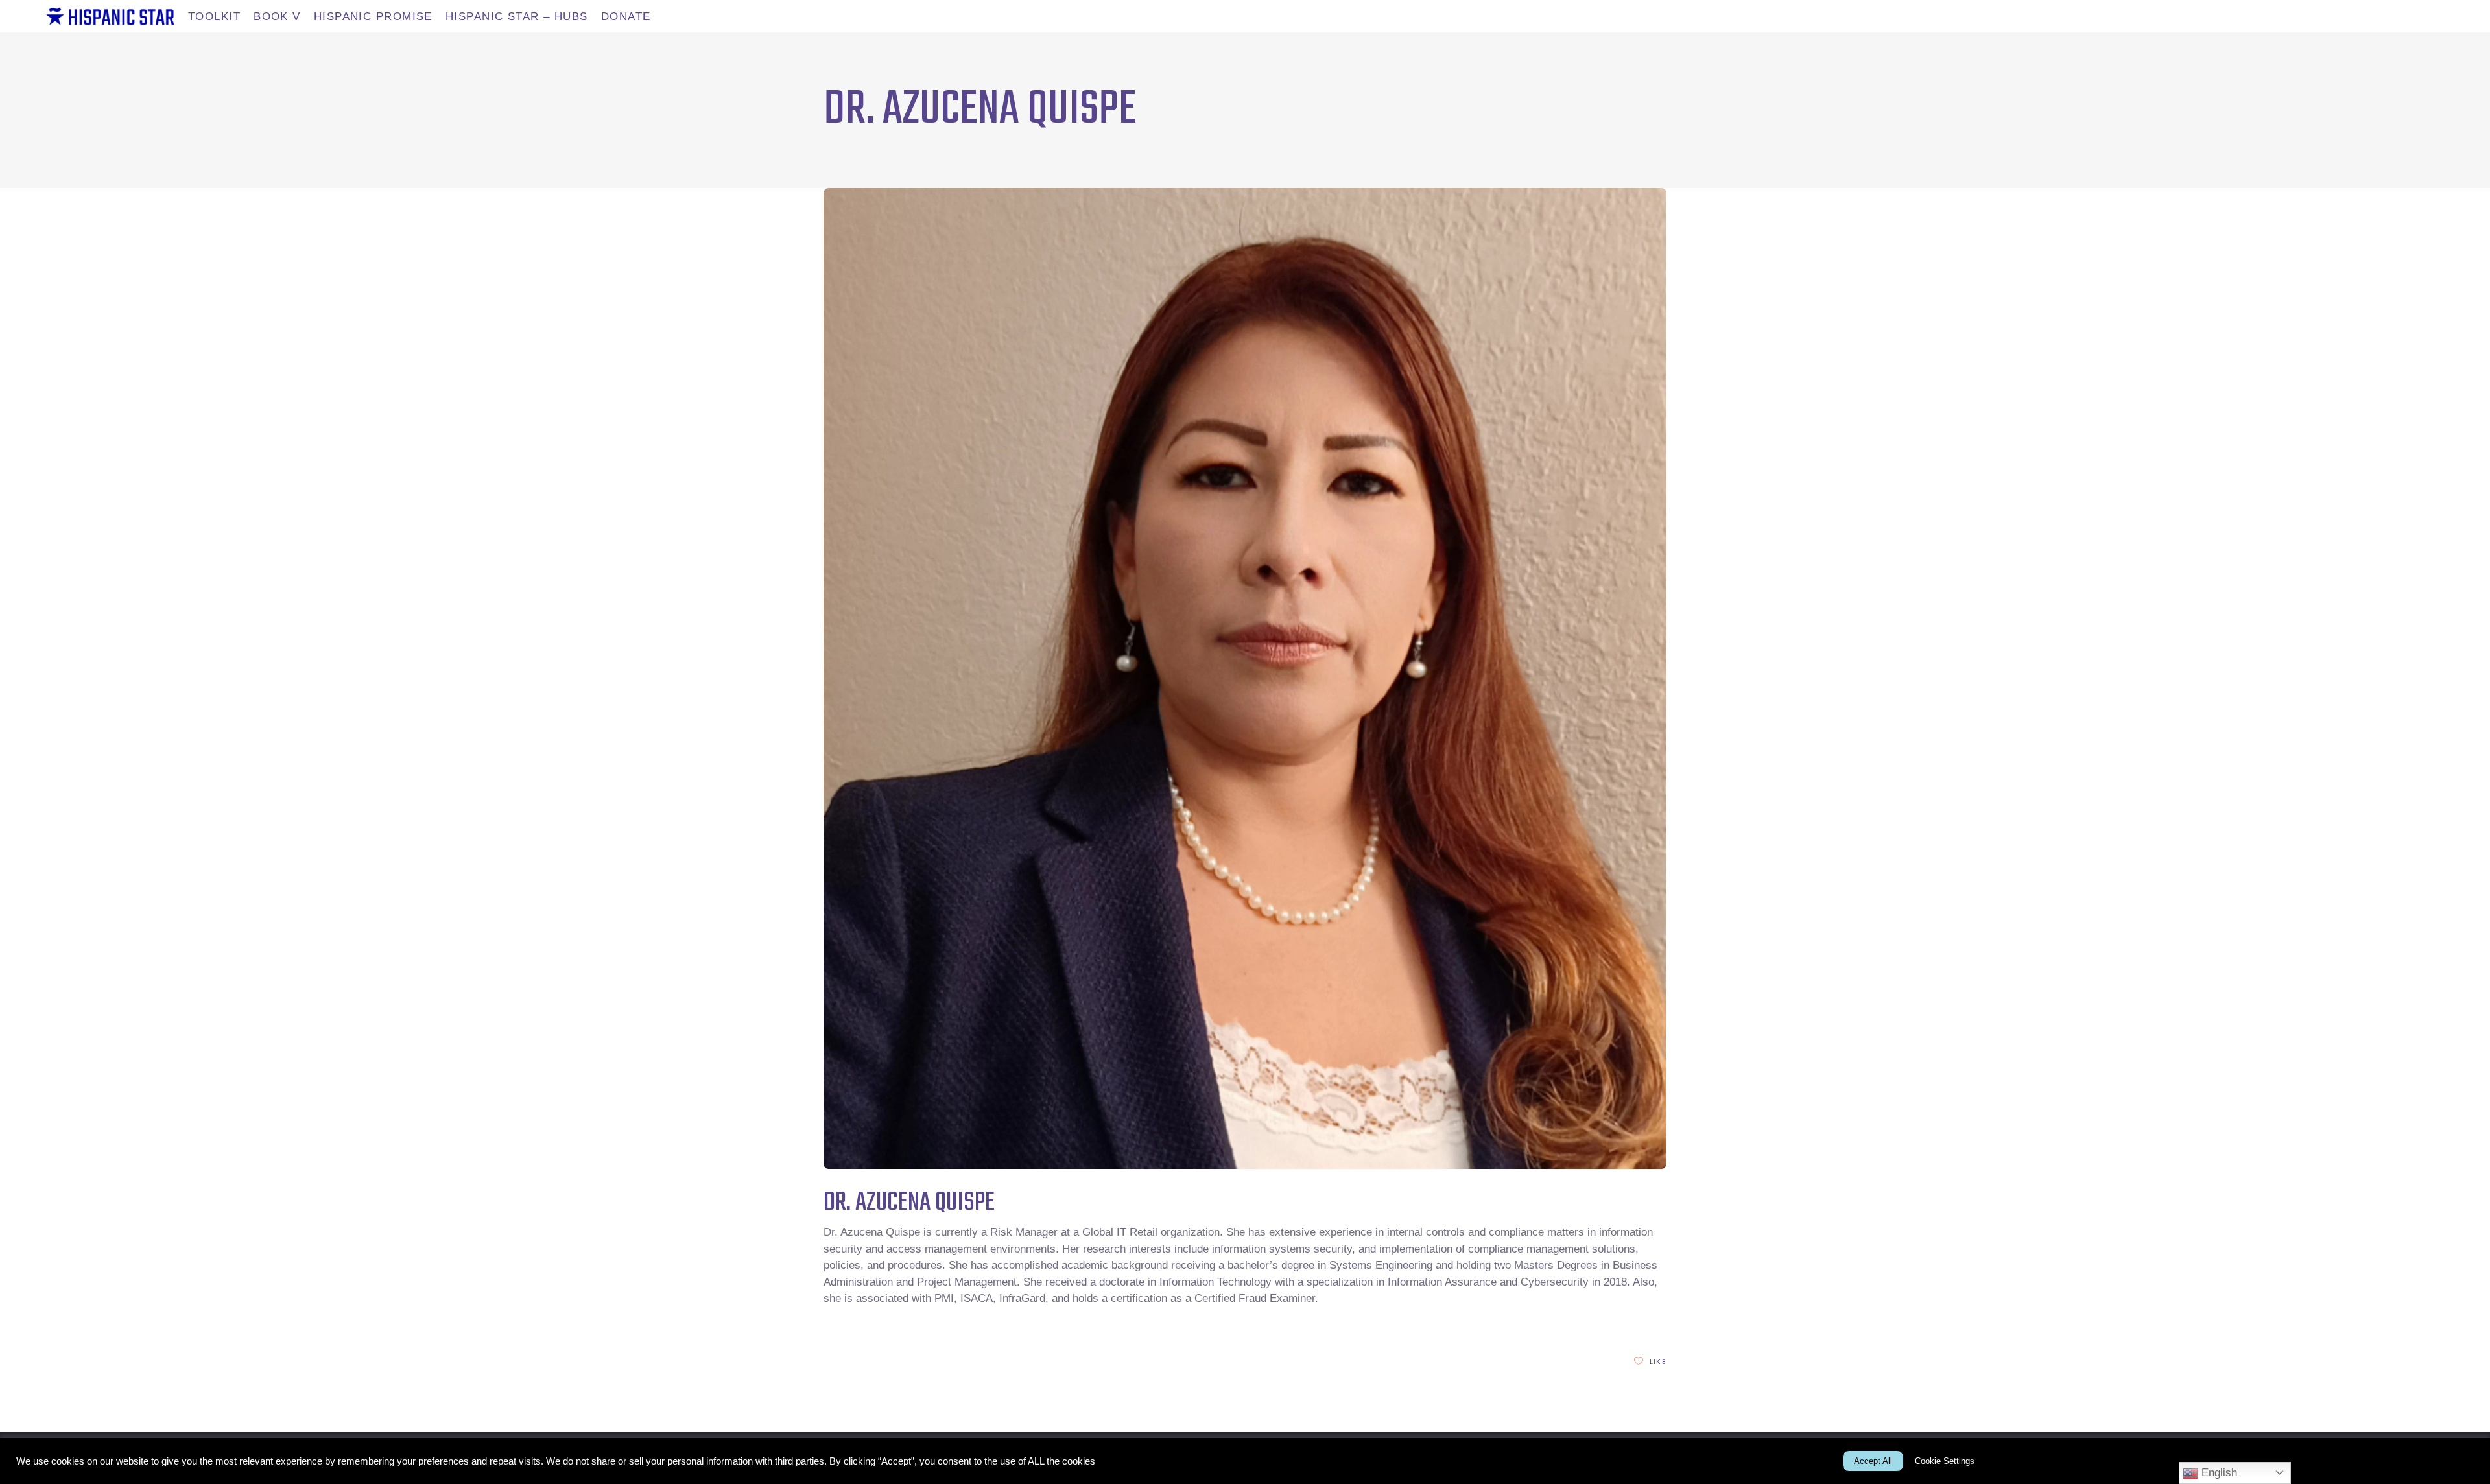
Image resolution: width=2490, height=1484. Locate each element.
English (2218, 1473)
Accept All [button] (1873, 1461)
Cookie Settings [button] (1945, 1461)
